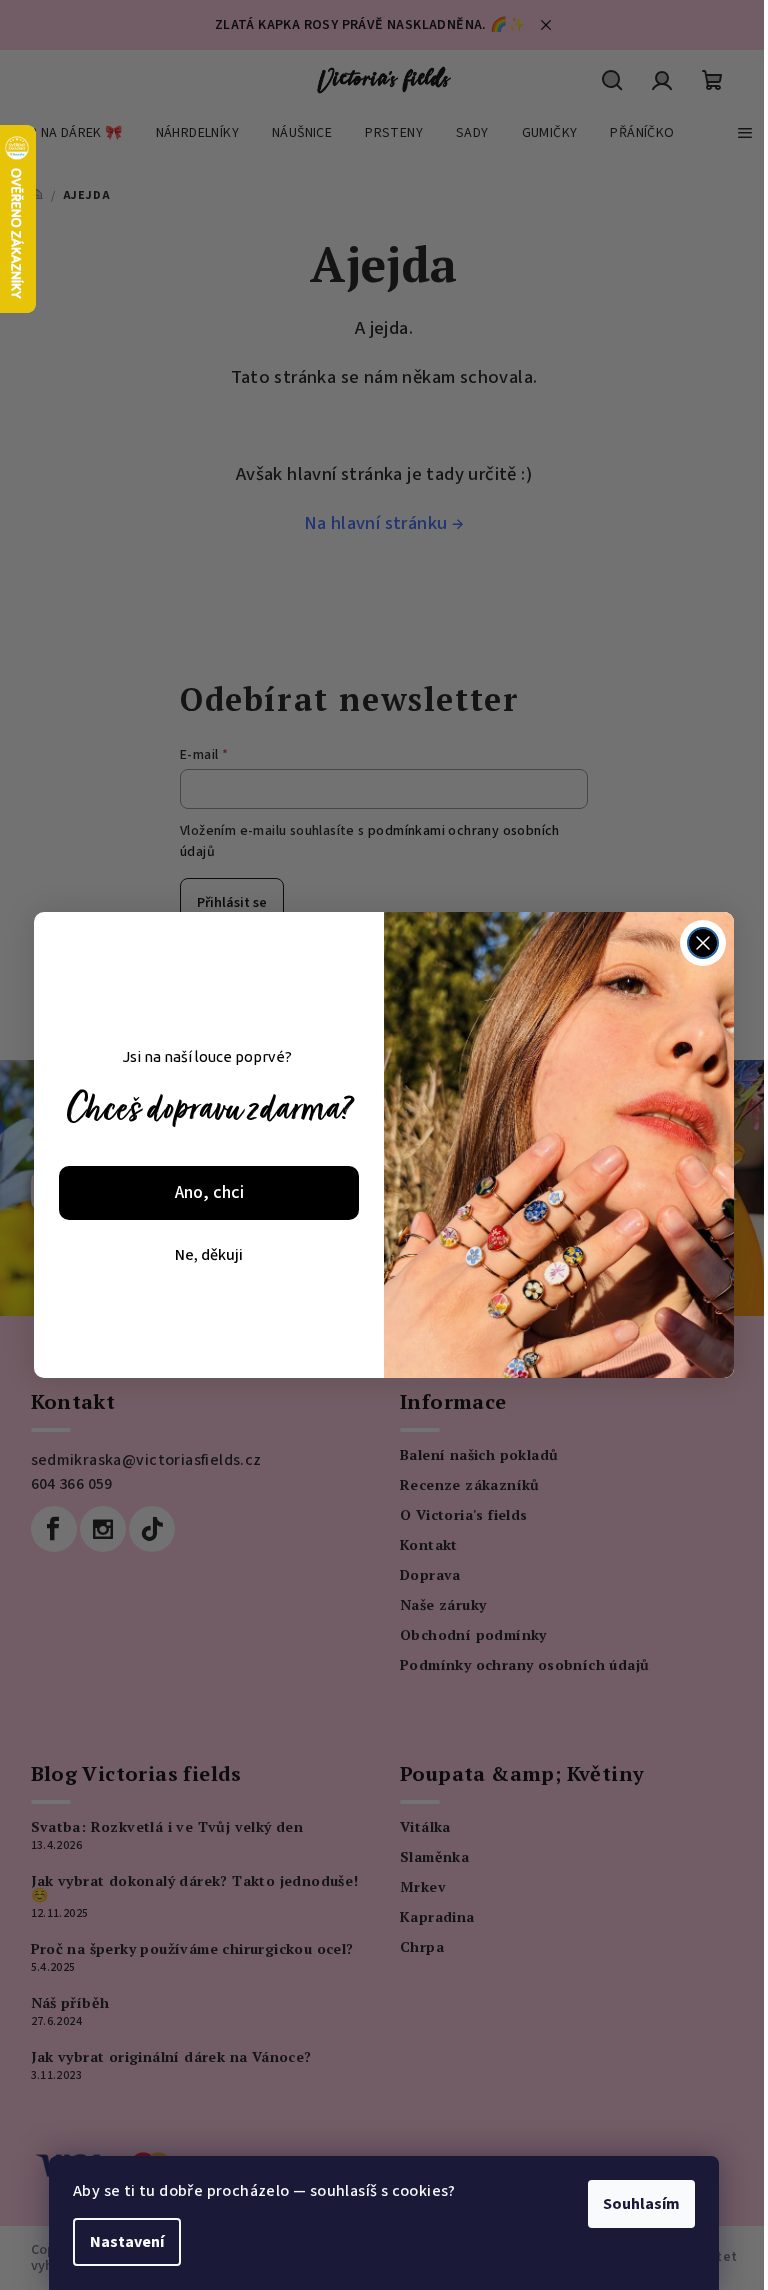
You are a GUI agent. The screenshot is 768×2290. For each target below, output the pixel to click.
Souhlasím (641, 2204)
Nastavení (127, 2242)
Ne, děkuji (209, 1255)
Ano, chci (209, 1192)
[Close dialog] (703, 943)
